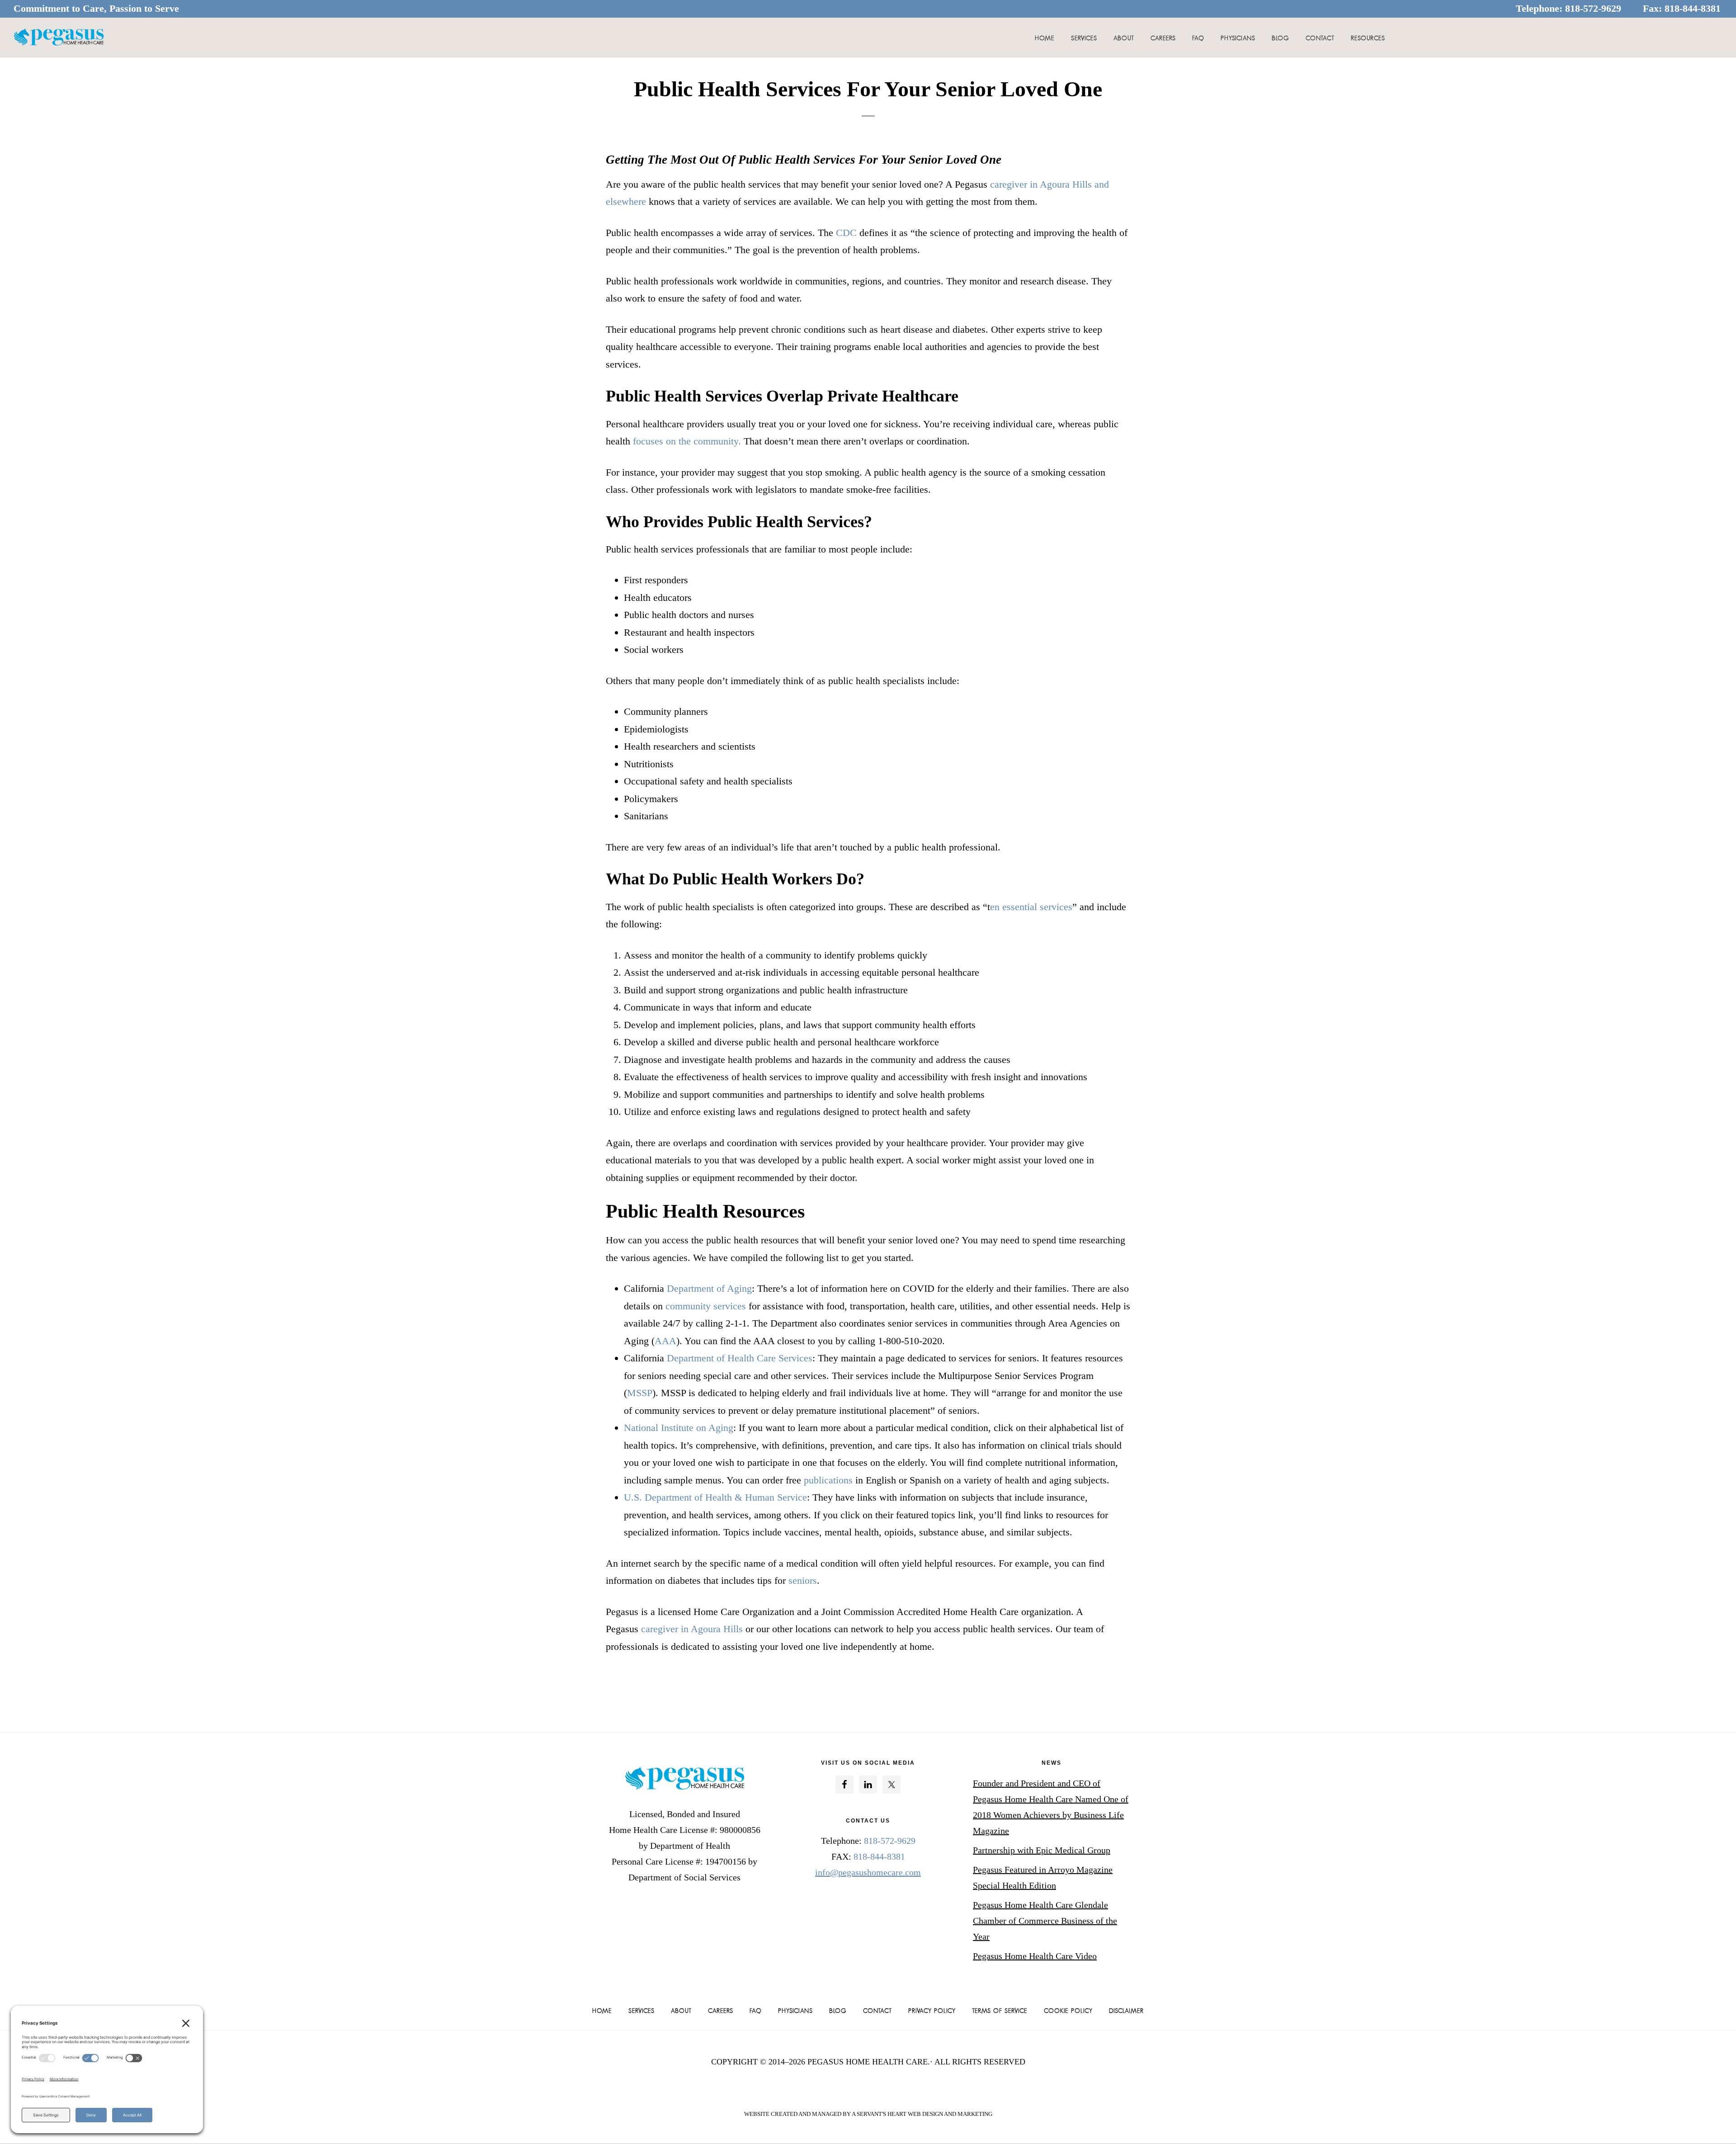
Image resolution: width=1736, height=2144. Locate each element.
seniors (803, 1580)
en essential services (1031, 907)
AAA (665, 1341)
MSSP (640, 1393)
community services (706, 1306)
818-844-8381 (1693, 8)
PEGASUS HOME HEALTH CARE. (869, 2062)
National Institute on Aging (679, 1428)
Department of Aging (709, 1288)
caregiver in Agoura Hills (691, 1629)
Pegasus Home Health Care (59, 38)
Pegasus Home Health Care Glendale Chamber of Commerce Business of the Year (1045, 1921)
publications (828, 1480)
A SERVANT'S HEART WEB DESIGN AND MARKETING (922, 2114)
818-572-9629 (1593, 8)
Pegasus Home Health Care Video (1035, 1956)
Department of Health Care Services (738, 1358)
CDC (846, 233)
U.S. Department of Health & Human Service (715, 1497)
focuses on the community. (687, 441)
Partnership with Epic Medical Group (1042, 1850)
